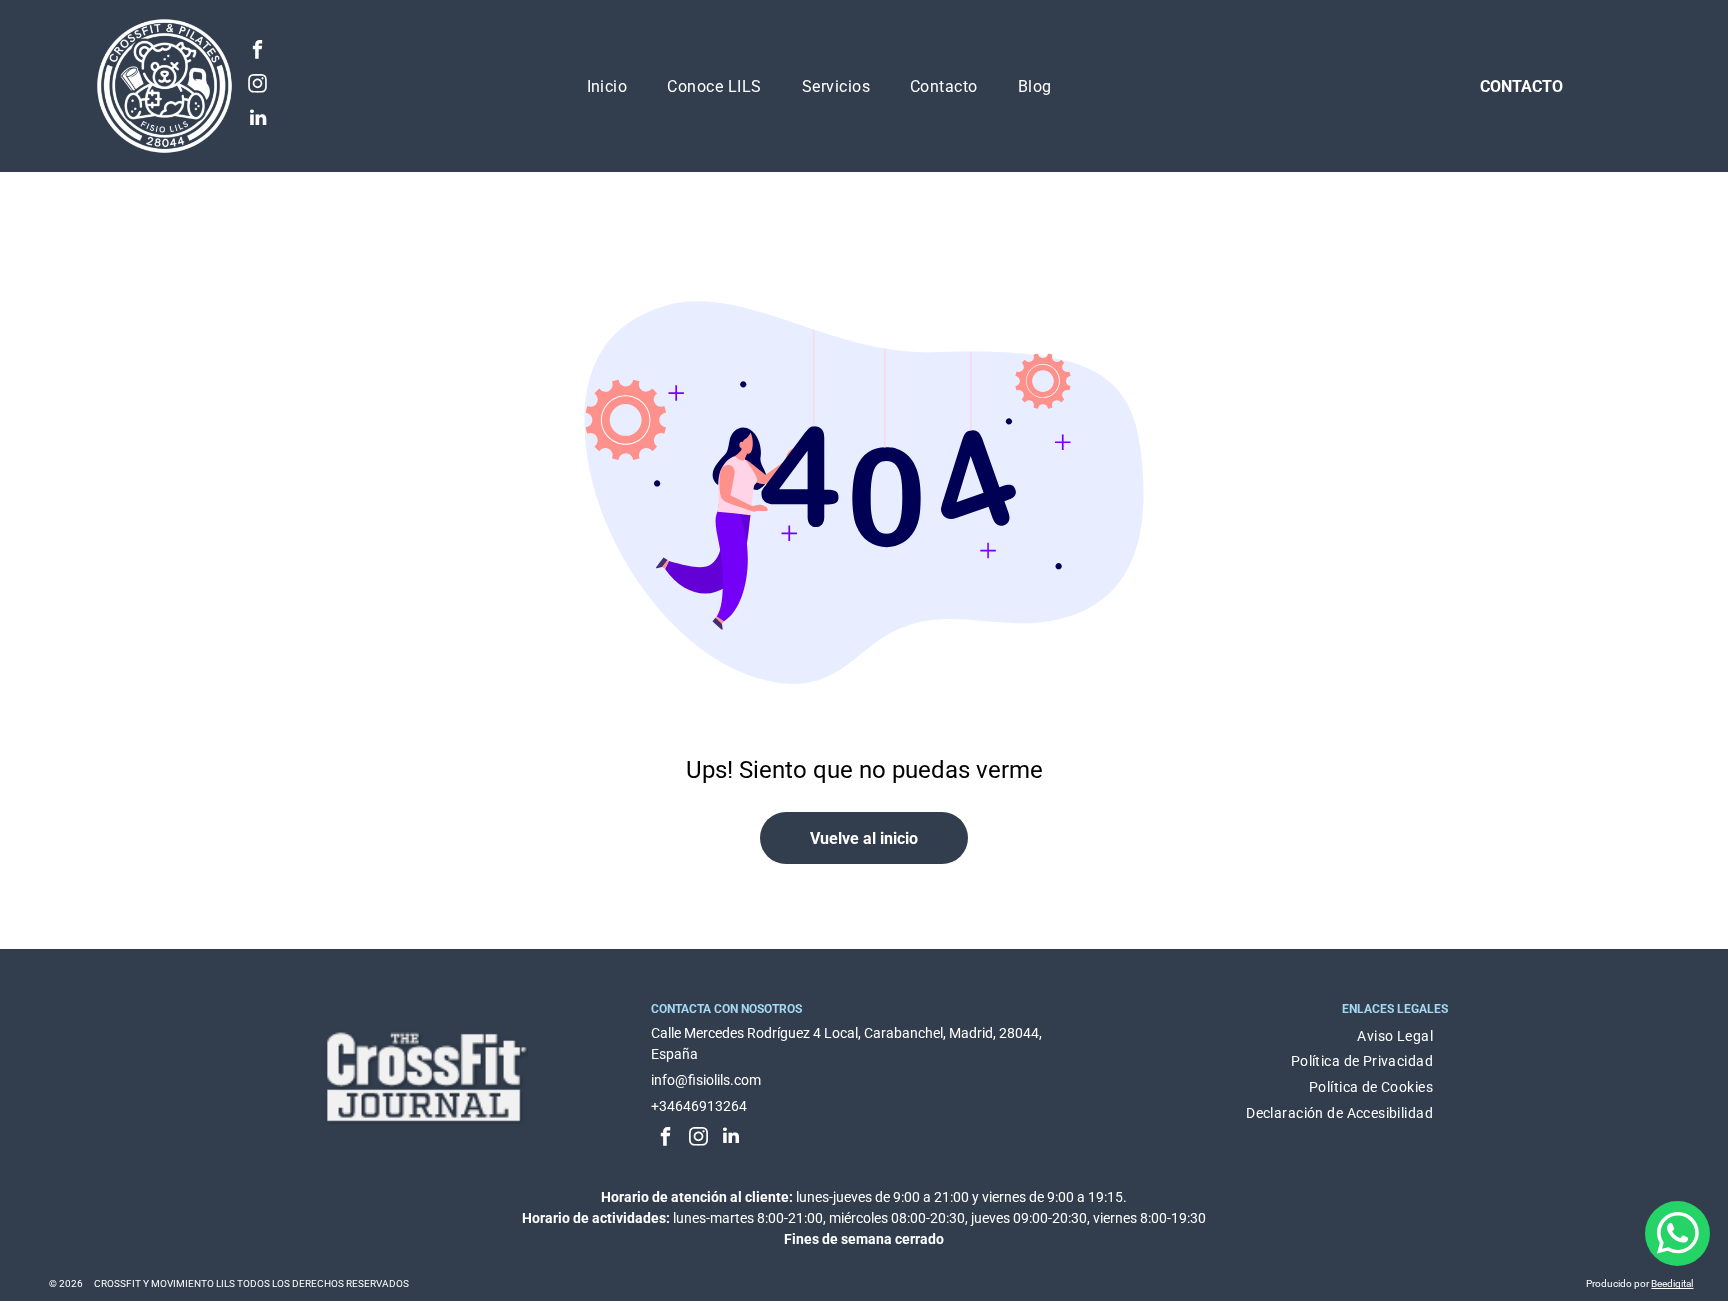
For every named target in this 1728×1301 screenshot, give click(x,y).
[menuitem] (607, 85)
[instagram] (257, 86)
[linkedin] (257, 120)
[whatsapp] (1677, 1236)
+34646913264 (699, 1106)
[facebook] (257, 52)
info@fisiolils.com (706, 1080)
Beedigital (1672, 1283)
